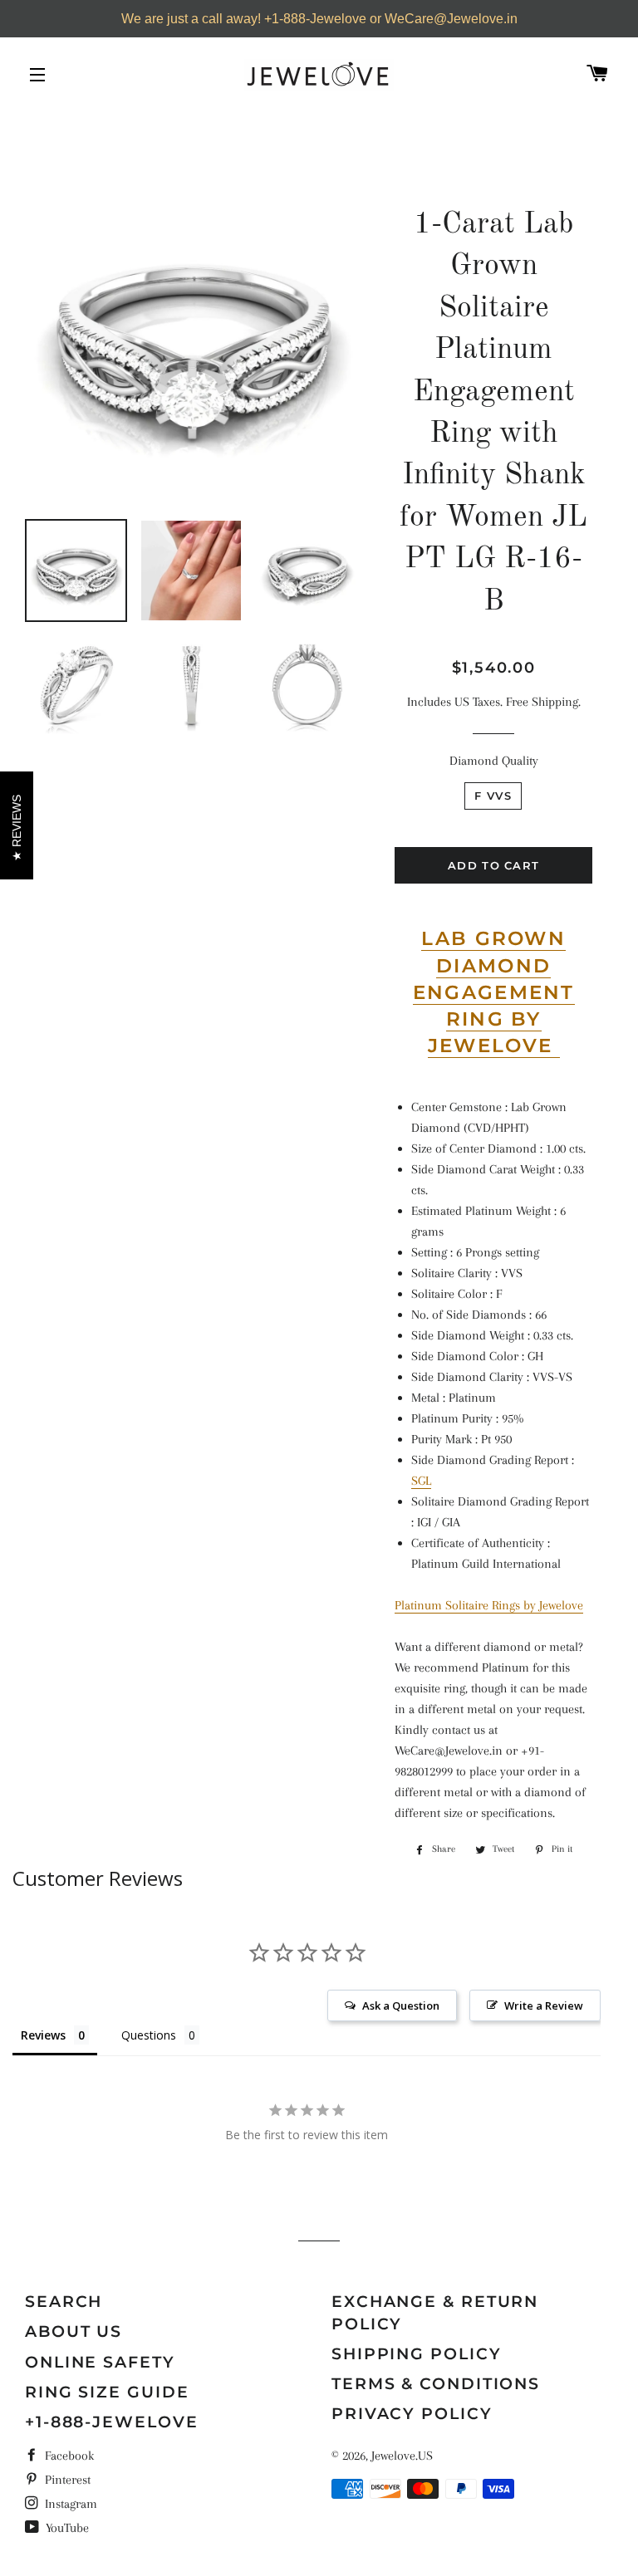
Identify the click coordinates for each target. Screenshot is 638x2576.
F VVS (493, 796)
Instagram (69, 2504)
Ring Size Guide (107, 2392)
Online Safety (100, 2362)
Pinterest (66, 2480)
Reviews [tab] (43, 2035)
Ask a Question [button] (401, 2005)
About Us (74, 2331)
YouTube (66, 2528)
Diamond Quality (494, 761)
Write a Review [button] (544, 2005)
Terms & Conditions (436, 2384)
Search (64, 2302)
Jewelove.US (402, 2456)
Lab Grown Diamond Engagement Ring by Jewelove (494, 992)
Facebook (68, 2456)
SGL (421, 1481)
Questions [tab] (149, 2035)
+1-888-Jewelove (112, 2422)
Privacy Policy (412, 2414)
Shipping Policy (417, 2354)
